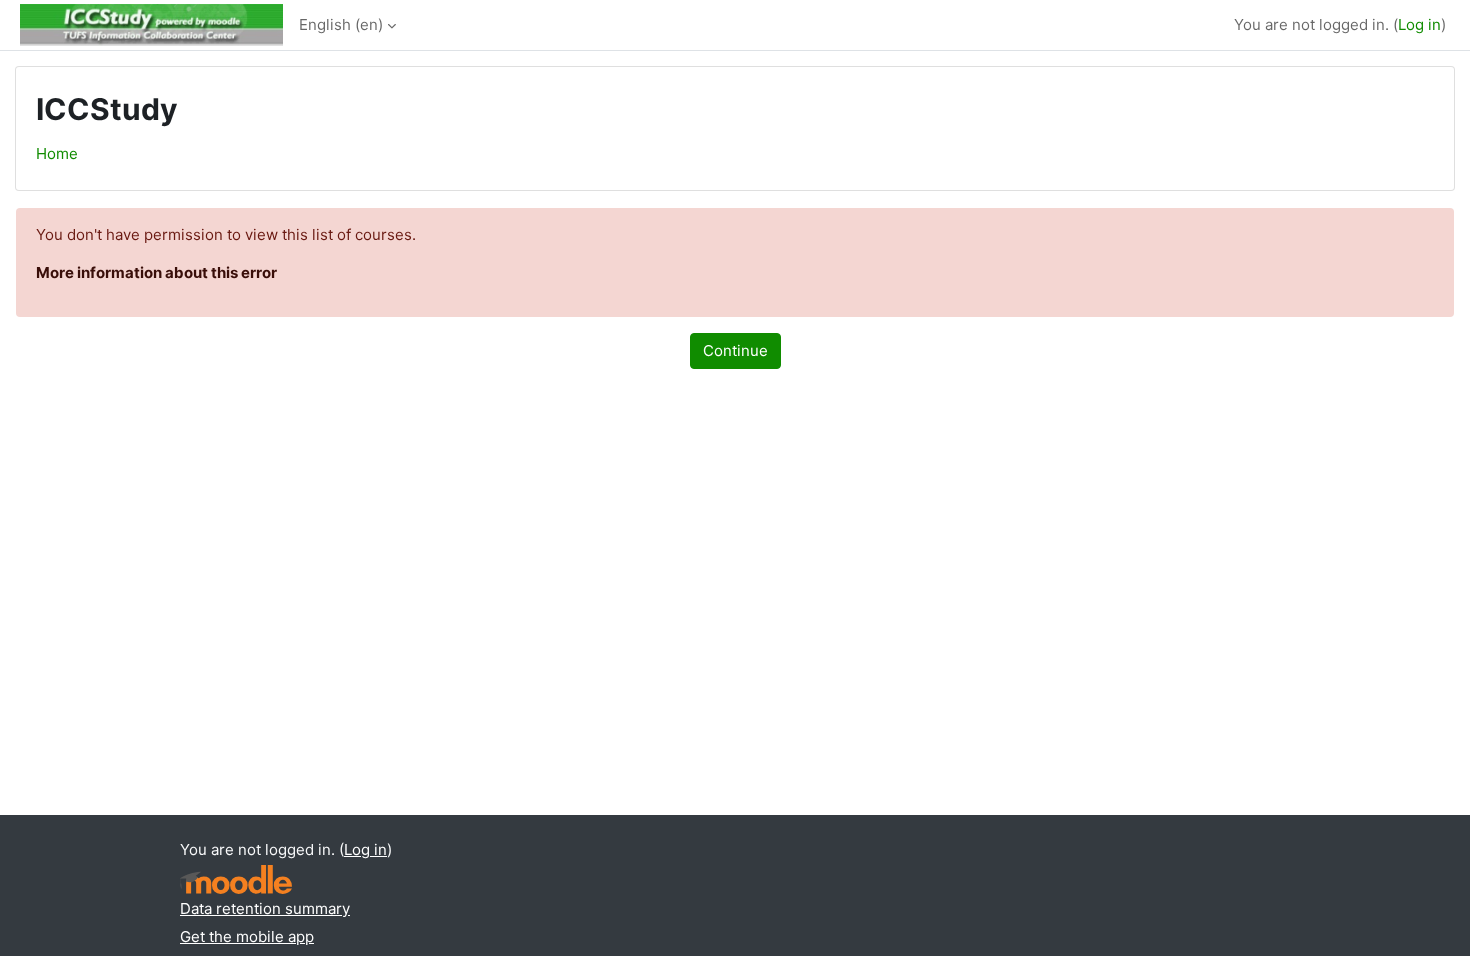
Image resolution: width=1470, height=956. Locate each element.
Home (57, 153)
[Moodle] (236, 879)
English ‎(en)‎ (341, 24)
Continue (735, 350)
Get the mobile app (247, 936)
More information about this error (156, 272)
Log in (1419, 24)
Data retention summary (265, 908)
